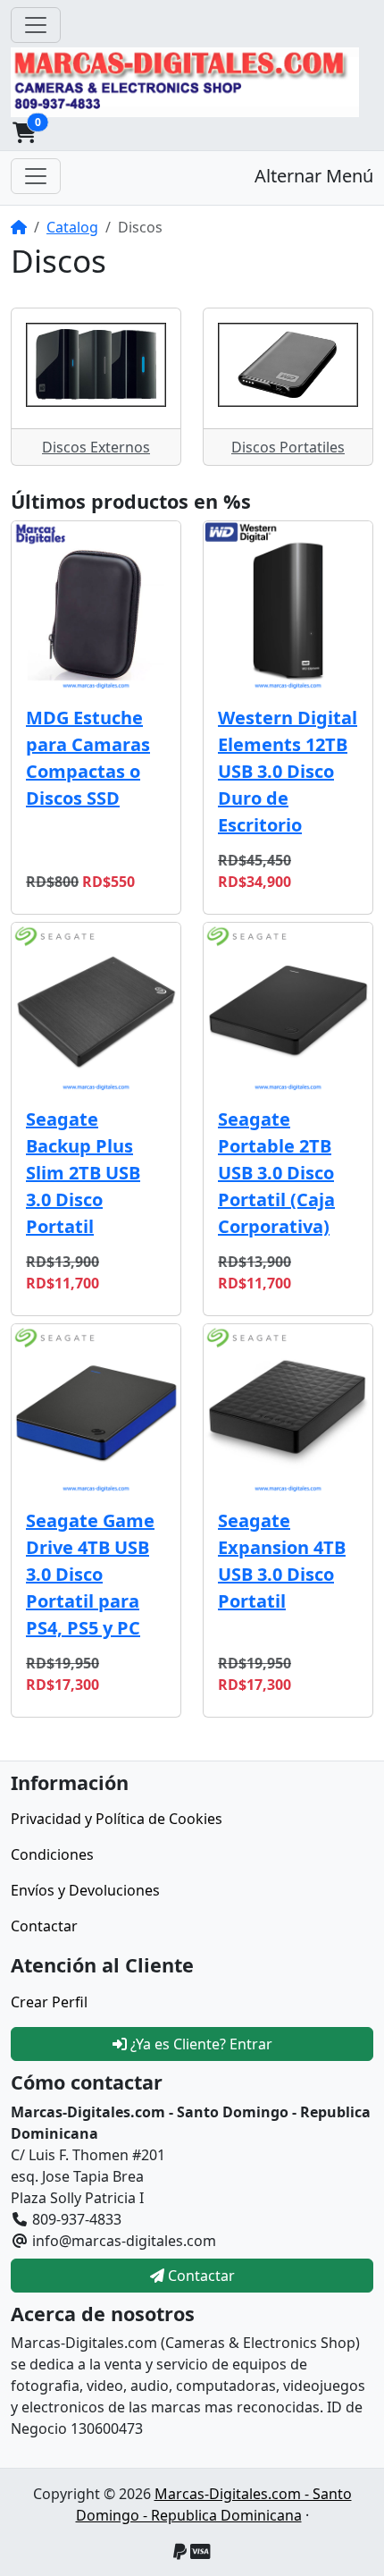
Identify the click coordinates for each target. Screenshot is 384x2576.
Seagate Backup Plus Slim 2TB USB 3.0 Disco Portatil (83, 1173)
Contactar (44, 1926)
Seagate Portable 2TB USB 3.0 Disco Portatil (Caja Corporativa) (276, 1173)
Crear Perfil (49, 2002)
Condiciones (52, 1854)
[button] (24, 132)
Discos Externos (96, 447)
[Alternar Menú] (36, 176)
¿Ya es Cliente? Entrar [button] (200, 2044)
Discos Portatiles (288, 447)
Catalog (72, 227)
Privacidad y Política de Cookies (117, 1819)
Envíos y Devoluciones (85, 1890)
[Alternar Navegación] (36, 25)
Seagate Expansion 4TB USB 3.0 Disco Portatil (282, 1561)
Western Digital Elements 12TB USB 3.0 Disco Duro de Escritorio (288, 771)
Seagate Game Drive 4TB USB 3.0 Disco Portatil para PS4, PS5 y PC (90, 1574)
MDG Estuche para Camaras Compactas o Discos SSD (88, 758)
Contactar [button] (200, 2276)
